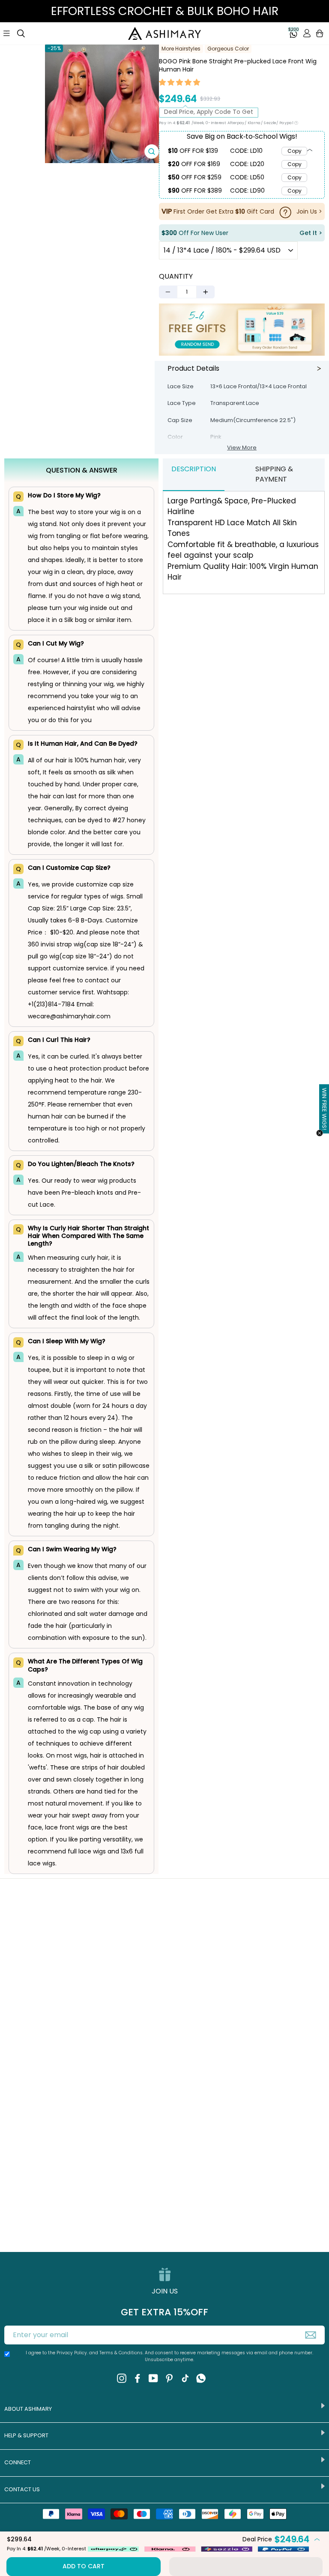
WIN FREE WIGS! (325, 1109)
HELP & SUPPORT (26, 2435)
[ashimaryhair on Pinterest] (169, 2378)
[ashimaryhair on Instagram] (122, 2378)
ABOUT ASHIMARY (28, 2409)
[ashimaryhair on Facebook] (138, 2378)
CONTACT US (22, 2489)
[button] (180, 83)
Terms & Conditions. (122, 2353)
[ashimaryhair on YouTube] (153, 2378)
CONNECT (18, 2462)
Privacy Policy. (72, 2353)
